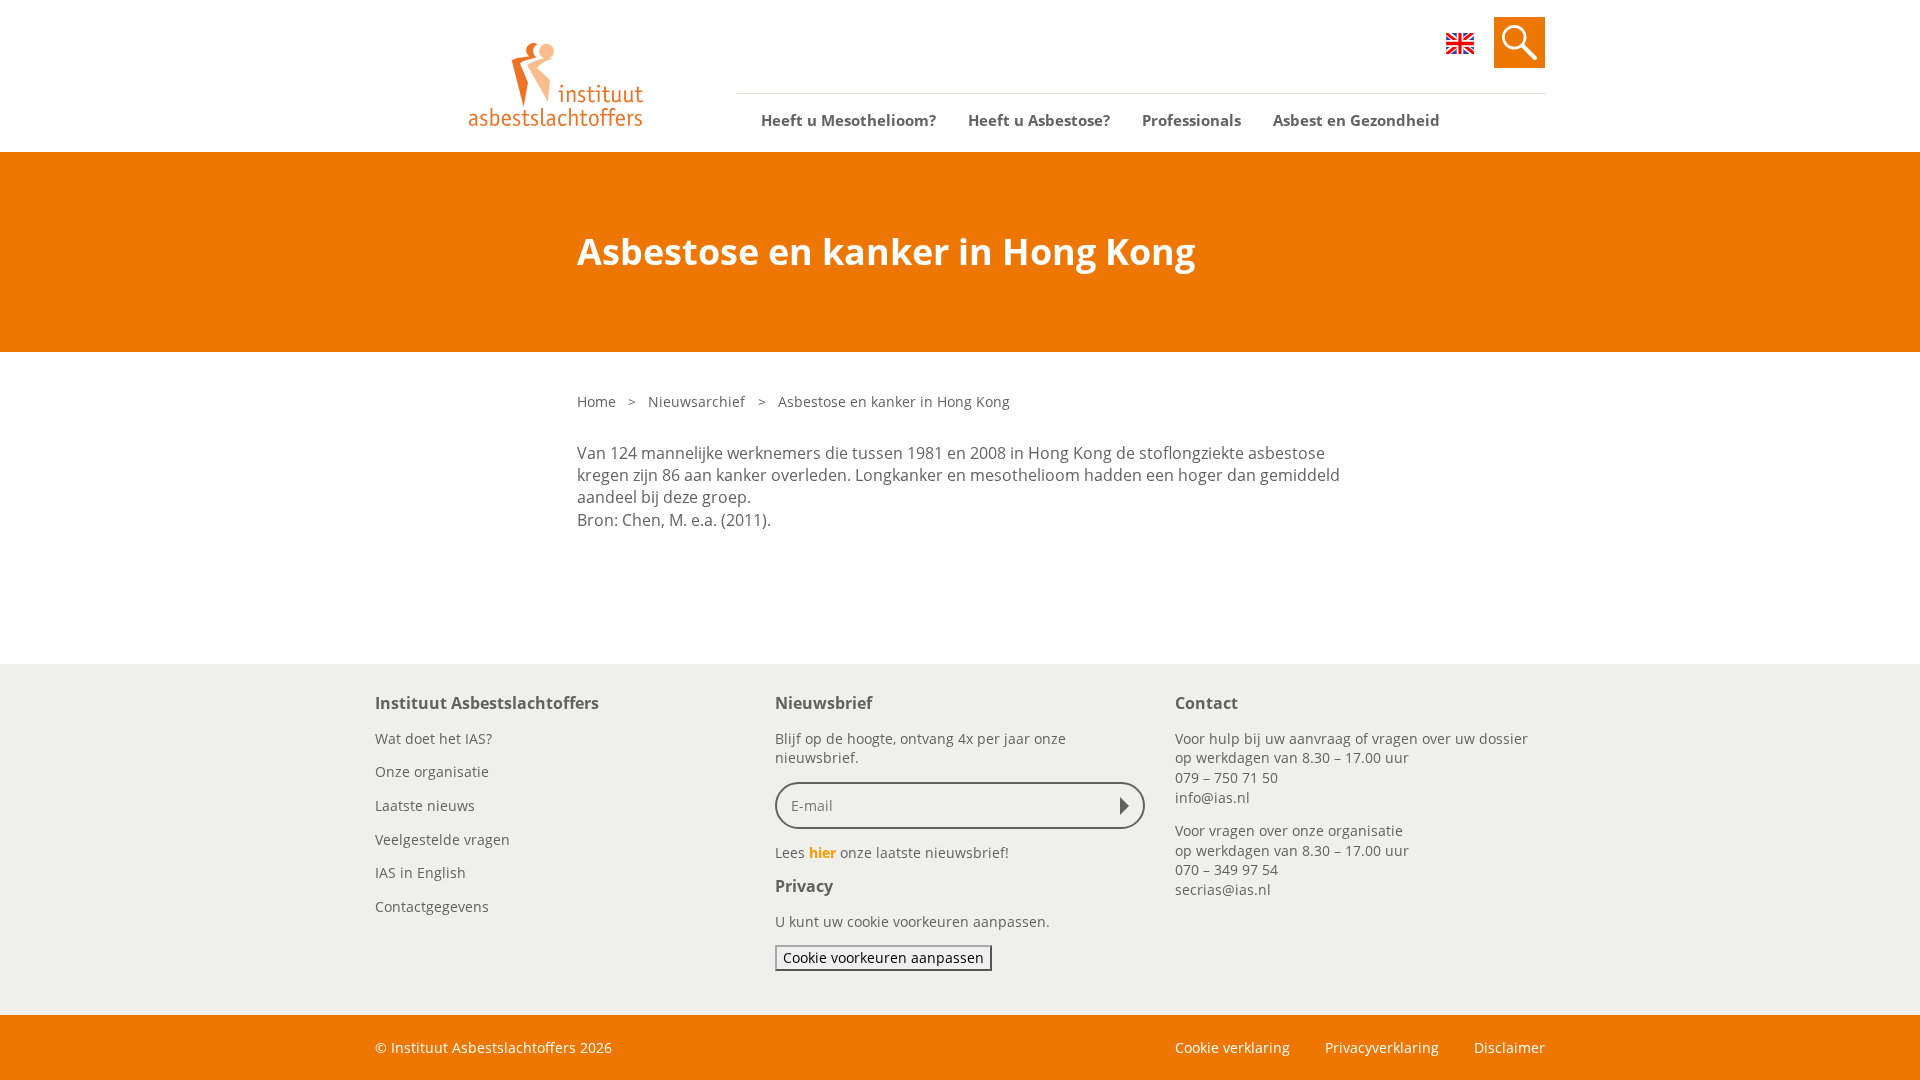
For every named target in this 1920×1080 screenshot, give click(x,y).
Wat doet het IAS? (433, 738)
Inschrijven (1129, 806)
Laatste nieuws (425, 805)
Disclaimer (1509, 1047)
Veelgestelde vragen (442, 839)
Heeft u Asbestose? (1039, 120)
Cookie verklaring (1232, 1047)
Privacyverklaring (1382, 1047)
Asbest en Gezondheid (1356, 120)
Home (596, 401)
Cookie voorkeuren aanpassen (883, 957)
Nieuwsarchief (696, 401)
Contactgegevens (432, 906)
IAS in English (420, 872)
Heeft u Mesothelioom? (848, 120)
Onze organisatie (432, 771)
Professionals (1191, 120)
